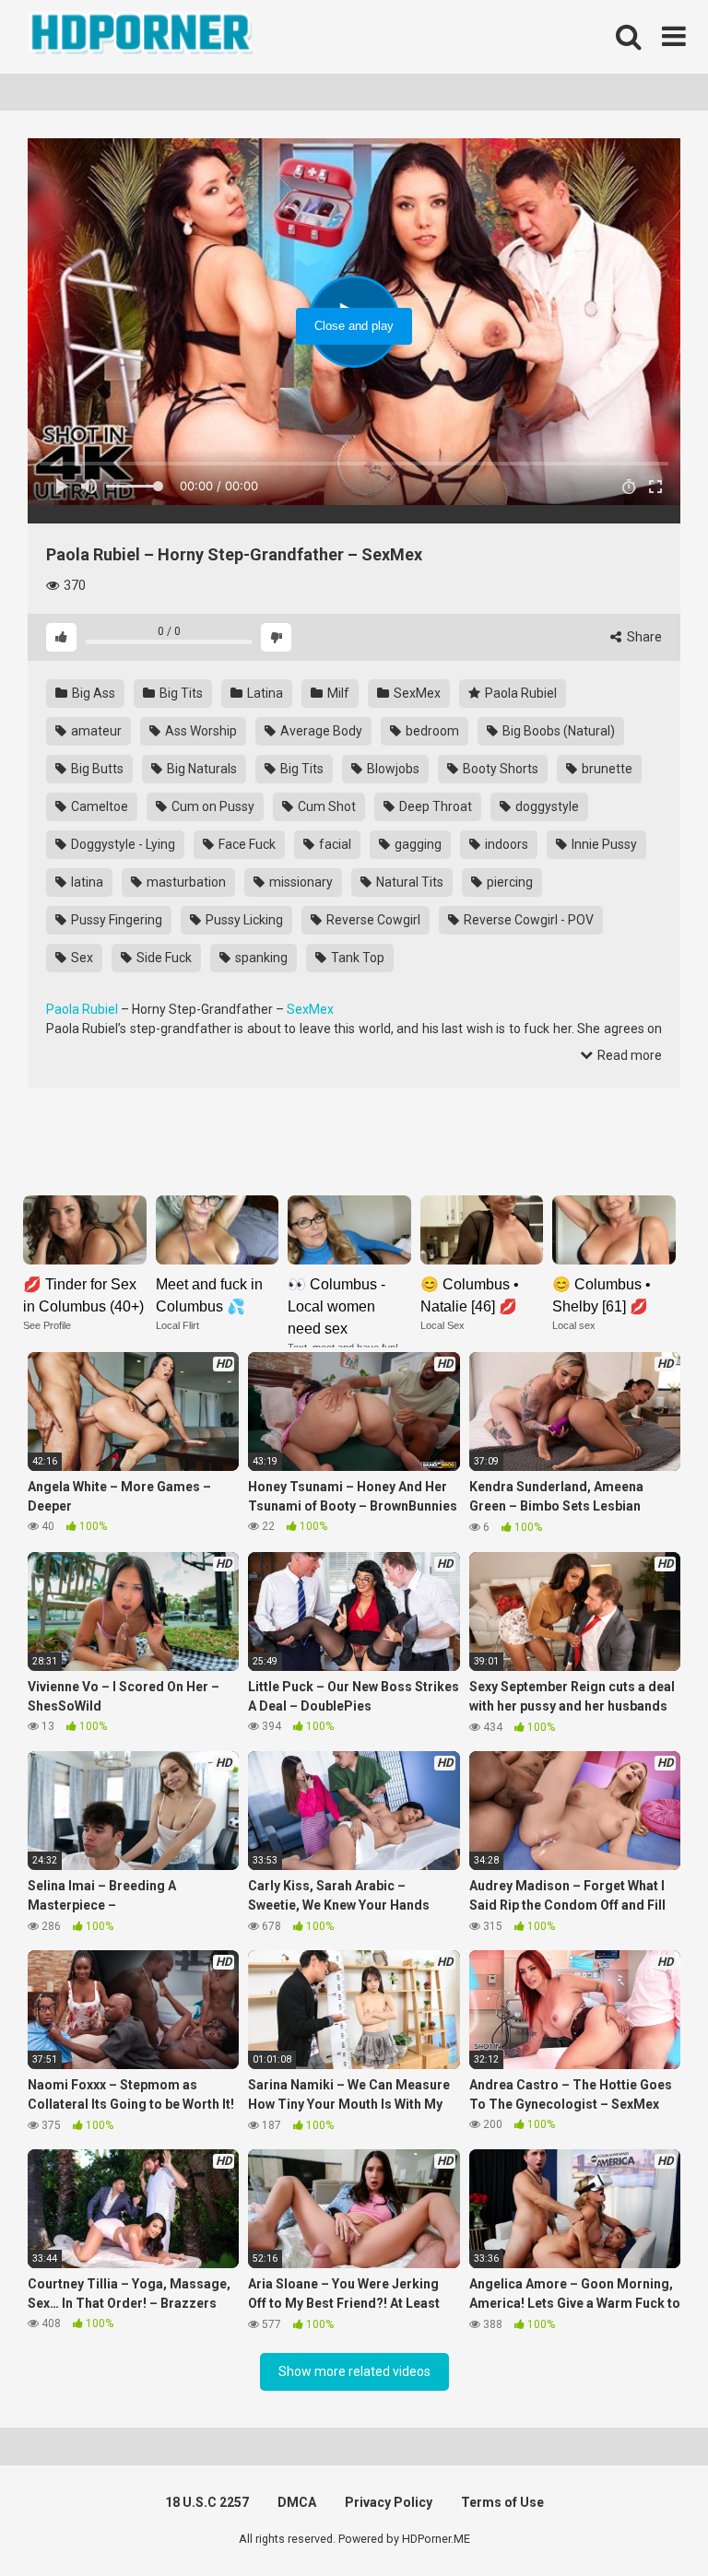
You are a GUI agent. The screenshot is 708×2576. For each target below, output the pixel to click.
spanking (260, 958)
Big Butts (96, 769)
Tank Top (356, 958)
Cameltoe (98, 806)
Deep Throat (434, 806)
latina (86, 882)
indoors (505, 844)
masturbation (185, 882)
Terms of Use (502, 2502)
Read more (628, 1055)
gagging (417, 844)
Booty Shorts (499, 769)
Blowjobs (392, 769)
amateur (95, 731)
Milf (337, 693)
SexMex (416, 693)
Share (643, 637)
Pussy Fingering (115, 920)
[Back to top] (646, 2520)
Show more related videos (354, 2371)
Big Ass (92, 693)
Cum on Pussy (212, 806)
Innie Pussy (603, 844)
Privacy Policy (389, 2502)
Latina (264, 693)
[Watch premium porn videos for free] (143, 37)
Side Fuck (163, 958)
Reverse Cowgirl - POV (527, 920)
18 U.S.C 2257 (207, 2502)
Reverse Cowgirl (372, 920)
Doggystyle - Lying (122, 844)
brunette (606, 769)
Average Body (320, 731)
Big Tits (180, 693)
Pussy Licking (243, 920)
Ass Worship (200, 731)
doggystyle (546, 806)
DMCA (297, 2502)
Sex (81, 958)
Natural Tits (408, 882)
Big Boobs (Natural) (557, 731)
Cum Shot (325, 806)
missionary (300, 882)
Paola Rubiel (519, 693)
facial (334, 844)
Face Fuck (246, 844)
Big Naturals (201, 769)
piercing (508, 882)
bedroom (431, 731)
